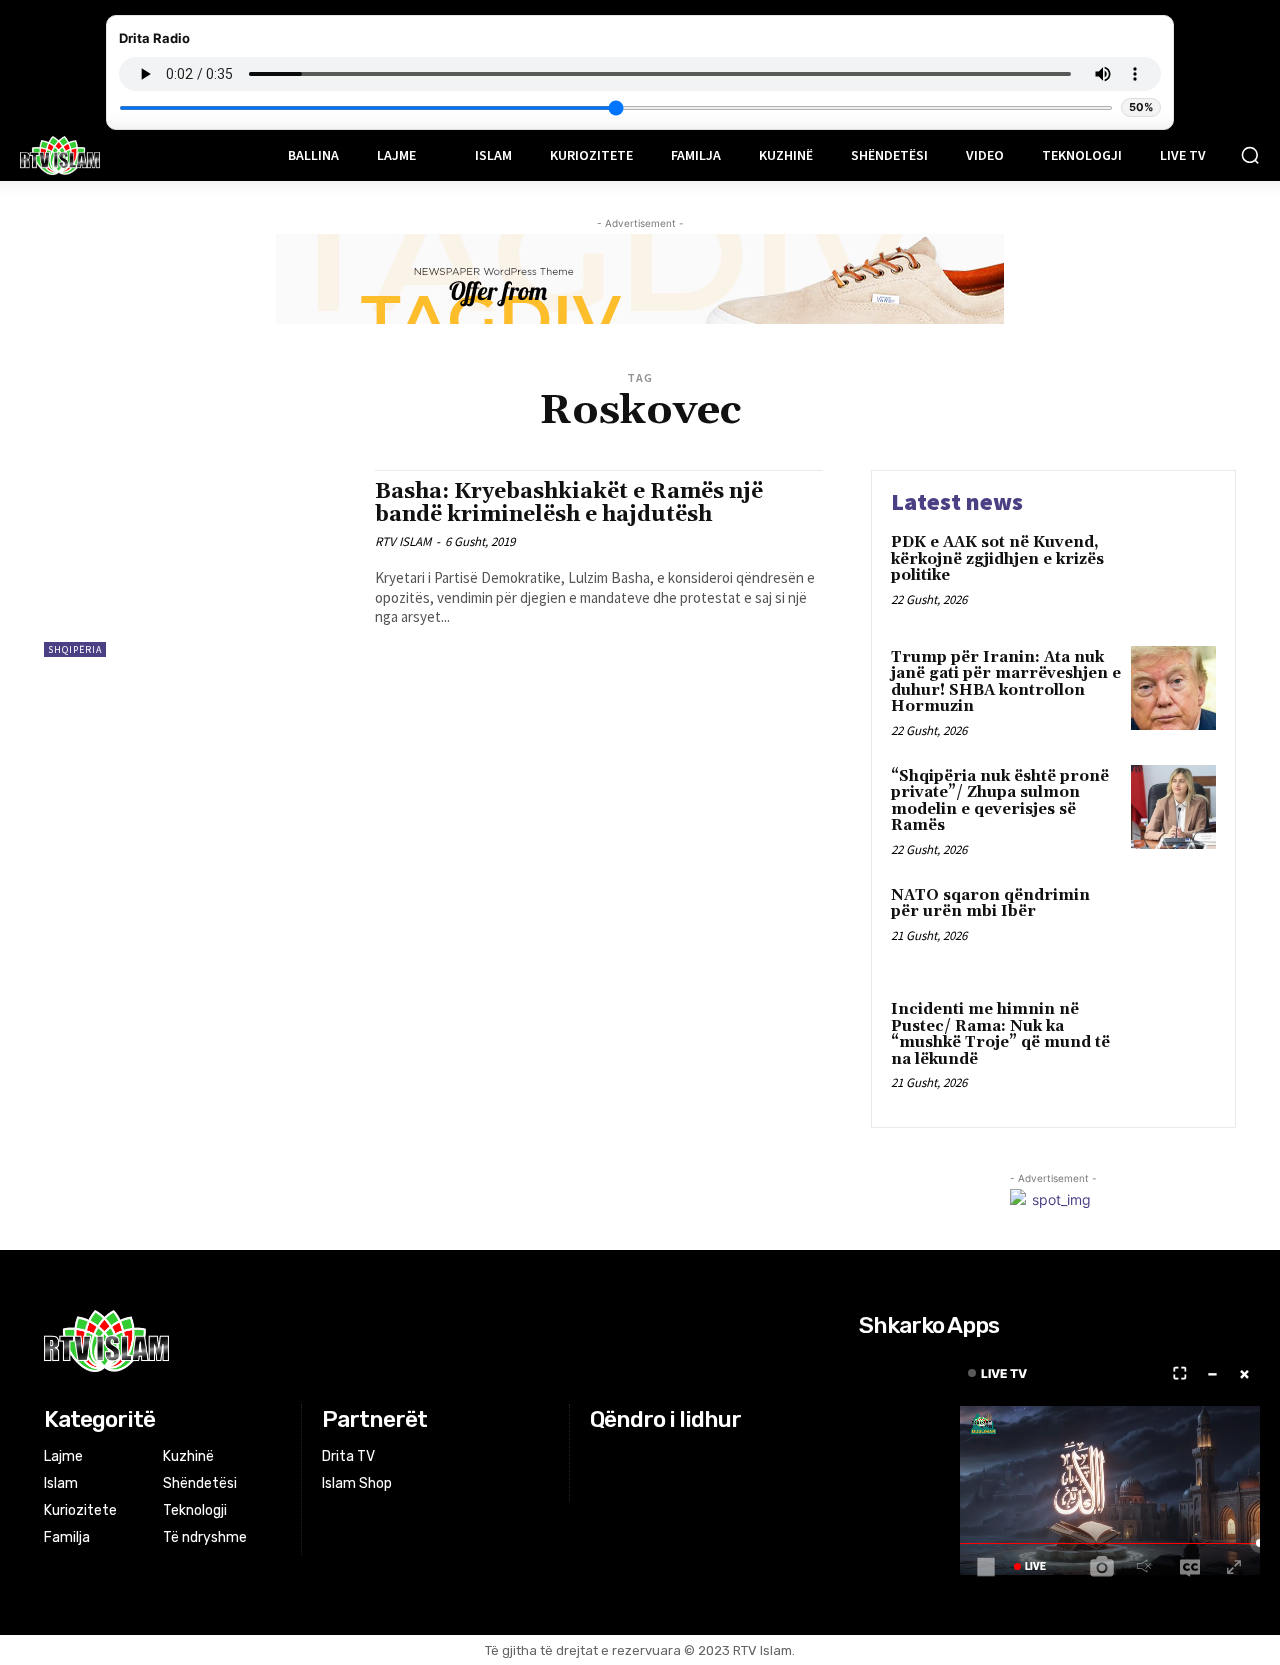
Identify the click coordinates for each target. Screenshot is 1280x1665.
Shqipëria (75, 649)
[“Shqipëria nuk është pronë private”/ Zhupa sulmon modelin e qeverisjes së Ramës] (1173, 807)
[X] (653, 1457)
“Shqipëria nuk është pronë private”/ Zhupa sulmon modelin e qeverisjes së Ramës (1000, 801)
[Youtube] (678, 1457)
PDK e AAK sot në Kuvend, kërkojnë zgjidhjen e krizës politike (997, 559)
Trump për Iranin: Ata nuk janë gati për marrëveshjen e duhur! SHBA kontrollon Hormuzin (1006, 682)
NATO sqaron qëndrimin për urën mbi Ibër (990, 904)
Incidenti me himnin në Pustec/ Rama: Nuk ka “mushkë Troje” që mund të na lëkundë (1000, 1034)
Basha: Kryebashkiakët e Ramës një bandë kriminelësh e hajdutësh (569, 503)
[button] (1250, 155)
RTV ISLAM (403, 541)
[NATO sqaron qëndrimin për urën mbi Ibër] (1173, 926)
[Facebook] (602, 1457)
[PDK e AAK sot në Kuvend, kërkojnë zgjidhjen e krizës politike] (1173, 573)
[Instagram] (628, 1457)
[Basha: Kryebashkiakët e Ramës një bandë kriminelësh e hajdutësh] (199, 563)
